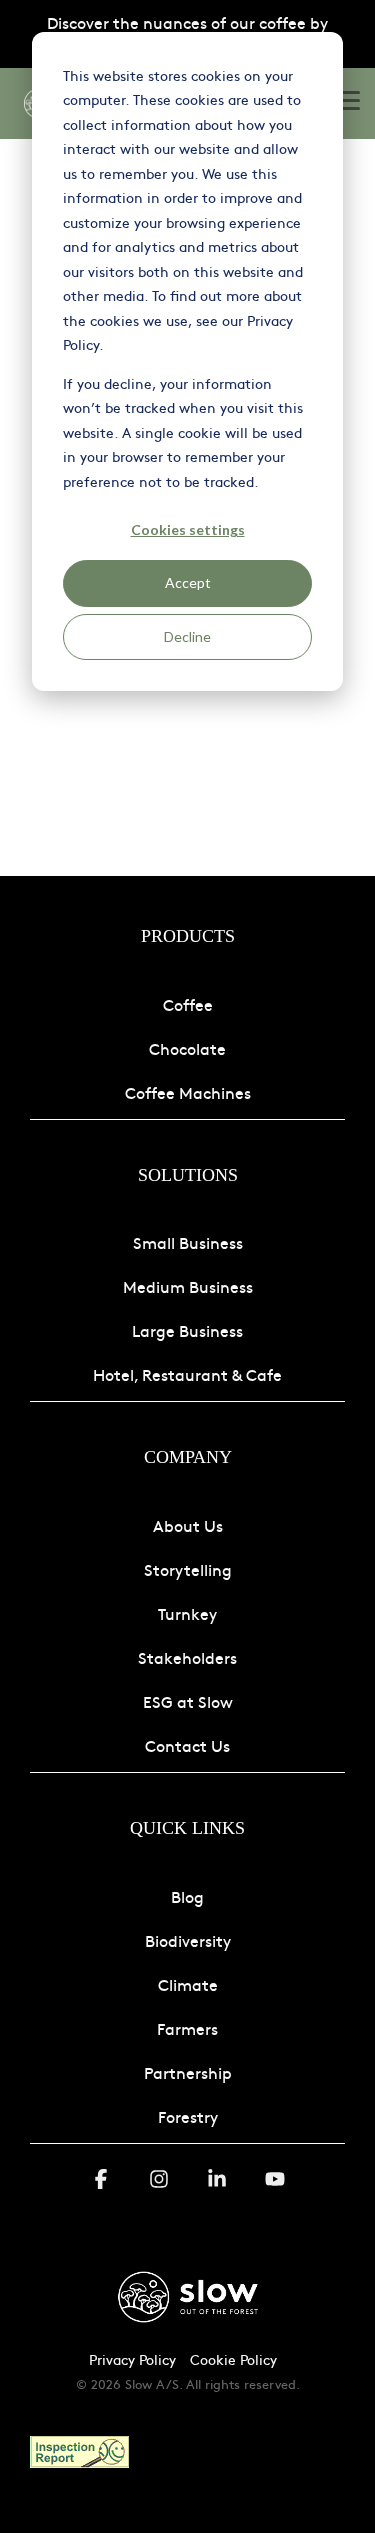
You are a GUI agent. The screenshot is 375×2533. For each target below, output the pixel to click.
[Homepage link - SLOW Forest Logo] (188, 2326)
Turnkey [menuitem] (187, 1613)
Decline (187, 636)
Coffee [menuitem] (188, 1004)
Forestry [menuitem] (188, 2116)
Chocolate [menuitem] (187, 1048)
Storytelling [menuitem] (188, 1569)
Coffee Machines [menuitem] (188, 1092)
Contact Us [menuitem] (187, 1745)
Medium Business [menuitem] (188, 1286)
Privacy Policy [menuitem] (132, 2359)
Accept (188, 582)
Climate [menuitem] (188, 1984)
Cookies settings (188, 529)
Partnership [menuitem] (188, 2072)
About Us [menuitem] (188, 1525)
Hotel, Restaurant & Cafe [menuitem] (187, 1374)
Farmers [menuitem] (187, 2028)
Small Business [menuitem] (188, 1242)
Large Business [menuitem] (187, 1330)
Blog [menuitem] (187, 1896)
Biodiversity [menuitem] (188, 1940)
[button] (347, 99)
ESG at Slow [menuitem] (188, 1701)
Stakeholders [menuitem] (187, 1657)
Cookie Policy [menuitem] (233, 2359)
